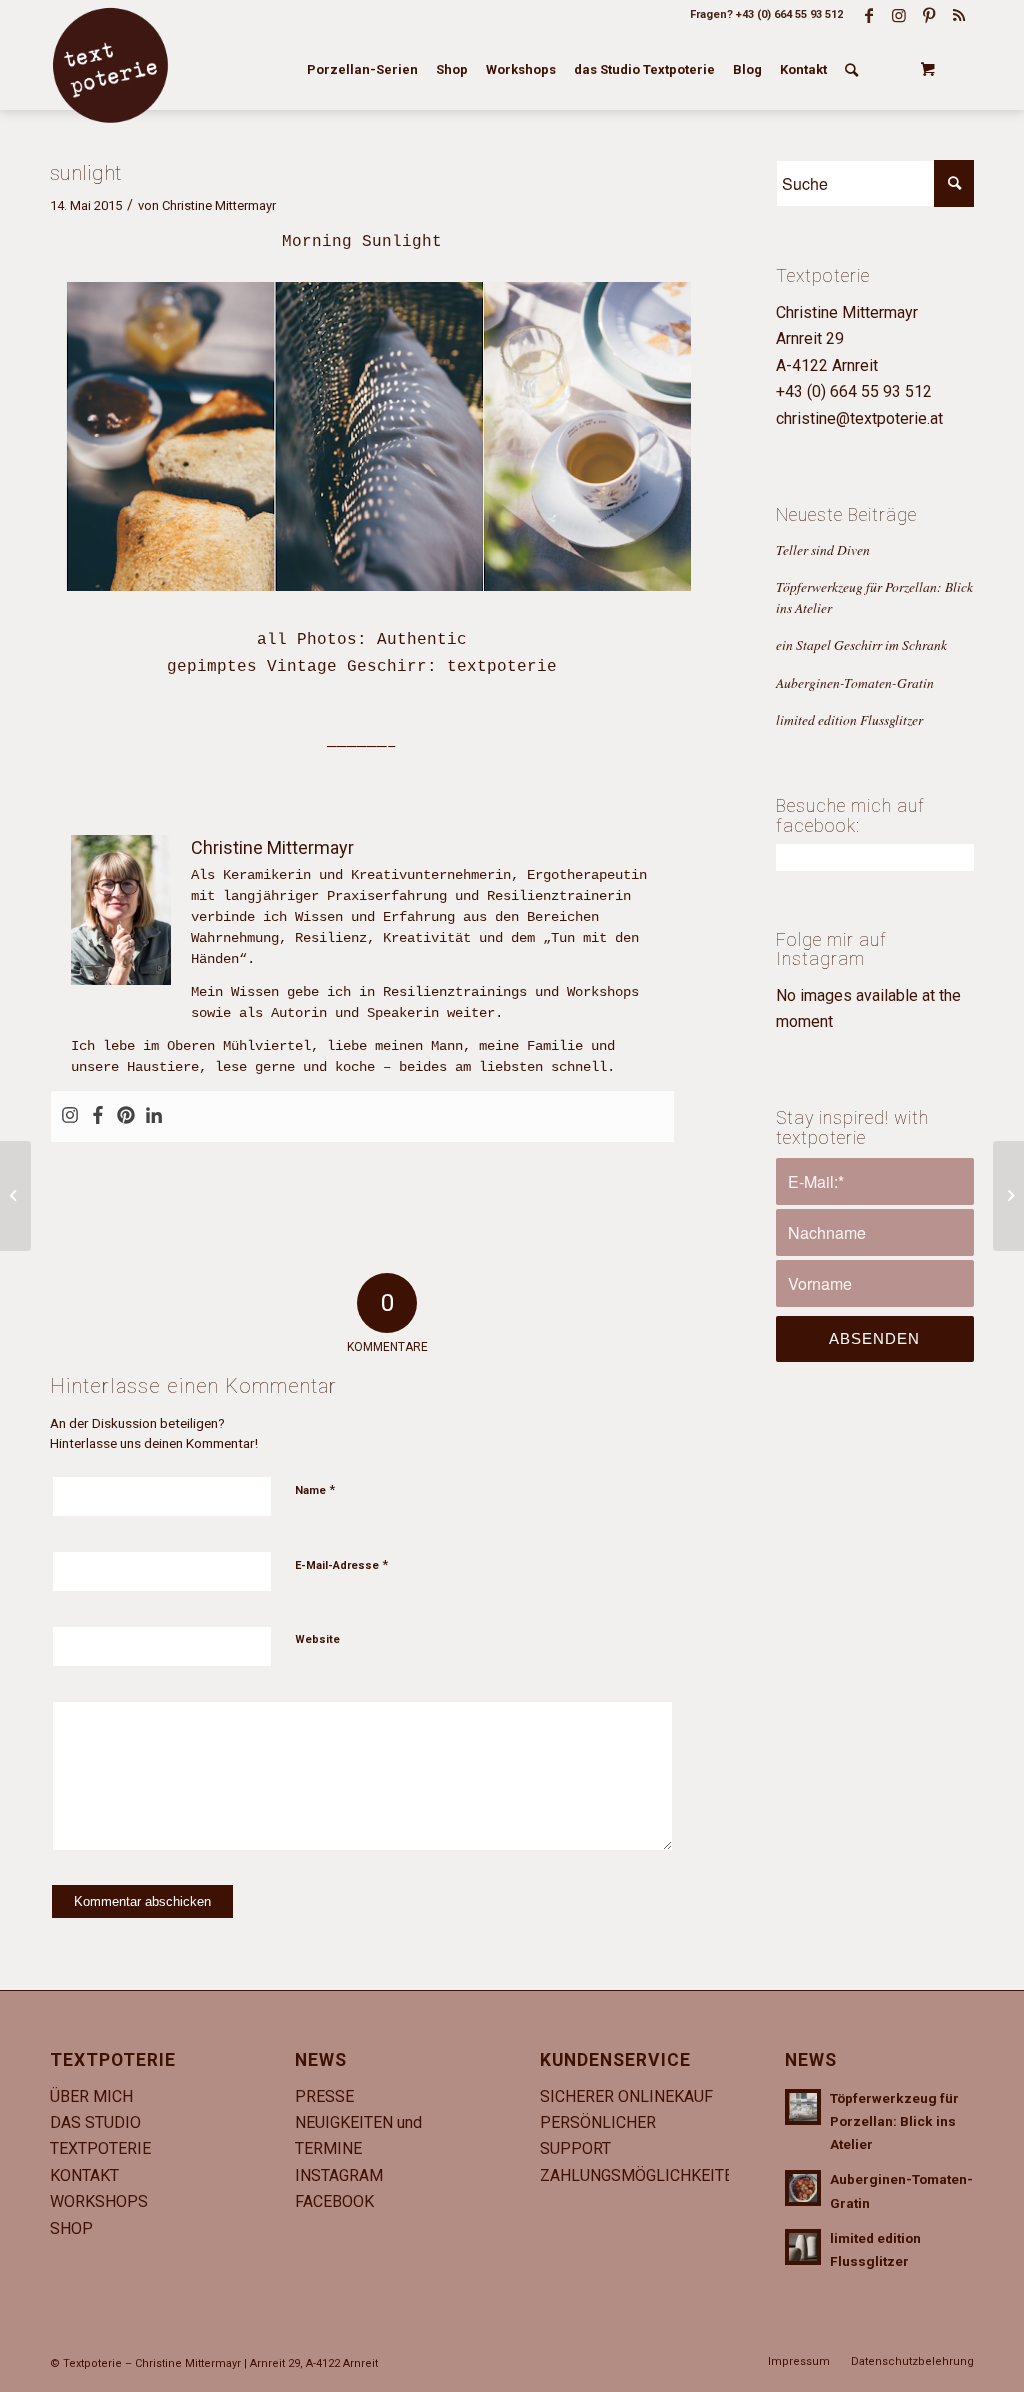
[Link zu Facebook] (869, 15)
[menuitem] (362, 70)
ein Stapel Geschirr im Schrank (861, 644)
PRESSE (324, 2096)
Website (317, 1639)
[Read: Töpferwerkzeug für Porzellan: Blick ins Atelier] (803, 2107)
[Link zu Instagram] (899, 15)
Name (315, 1489)
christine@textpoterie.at (859, 418)
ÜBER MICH (91, 2096)
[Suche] (851, 70)
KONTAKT (84, 2175)
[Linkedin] (154, 1116)
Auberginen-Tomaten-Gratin (855, 682)
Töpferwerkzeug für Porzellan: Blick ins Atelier (894, 2121)
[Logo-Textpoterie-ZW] (110, 65)
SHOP (71, 2228)
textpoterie (502, 667)
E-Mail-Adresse (341, 1564)
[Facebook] (98, 1116)
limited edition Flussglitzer (849, 719)
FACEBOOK (334, 2201)
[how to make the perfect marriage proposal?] (15, 1196)
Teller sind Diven (823, 549)
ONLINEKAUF (665, 2096)
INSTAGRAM (339, 2175)
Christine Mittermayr (219, 205)
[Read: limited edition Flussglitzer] (803, 2247)
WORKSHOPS (99, 2201)
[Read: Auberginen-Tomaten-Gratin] (803, 2188)
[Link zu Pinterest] (929, 15)
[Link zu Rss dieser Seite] (959, 15)
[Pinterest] (126, 1116)
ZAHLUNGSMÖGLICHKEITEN (642, 2175)
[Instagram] (70, 1116)
